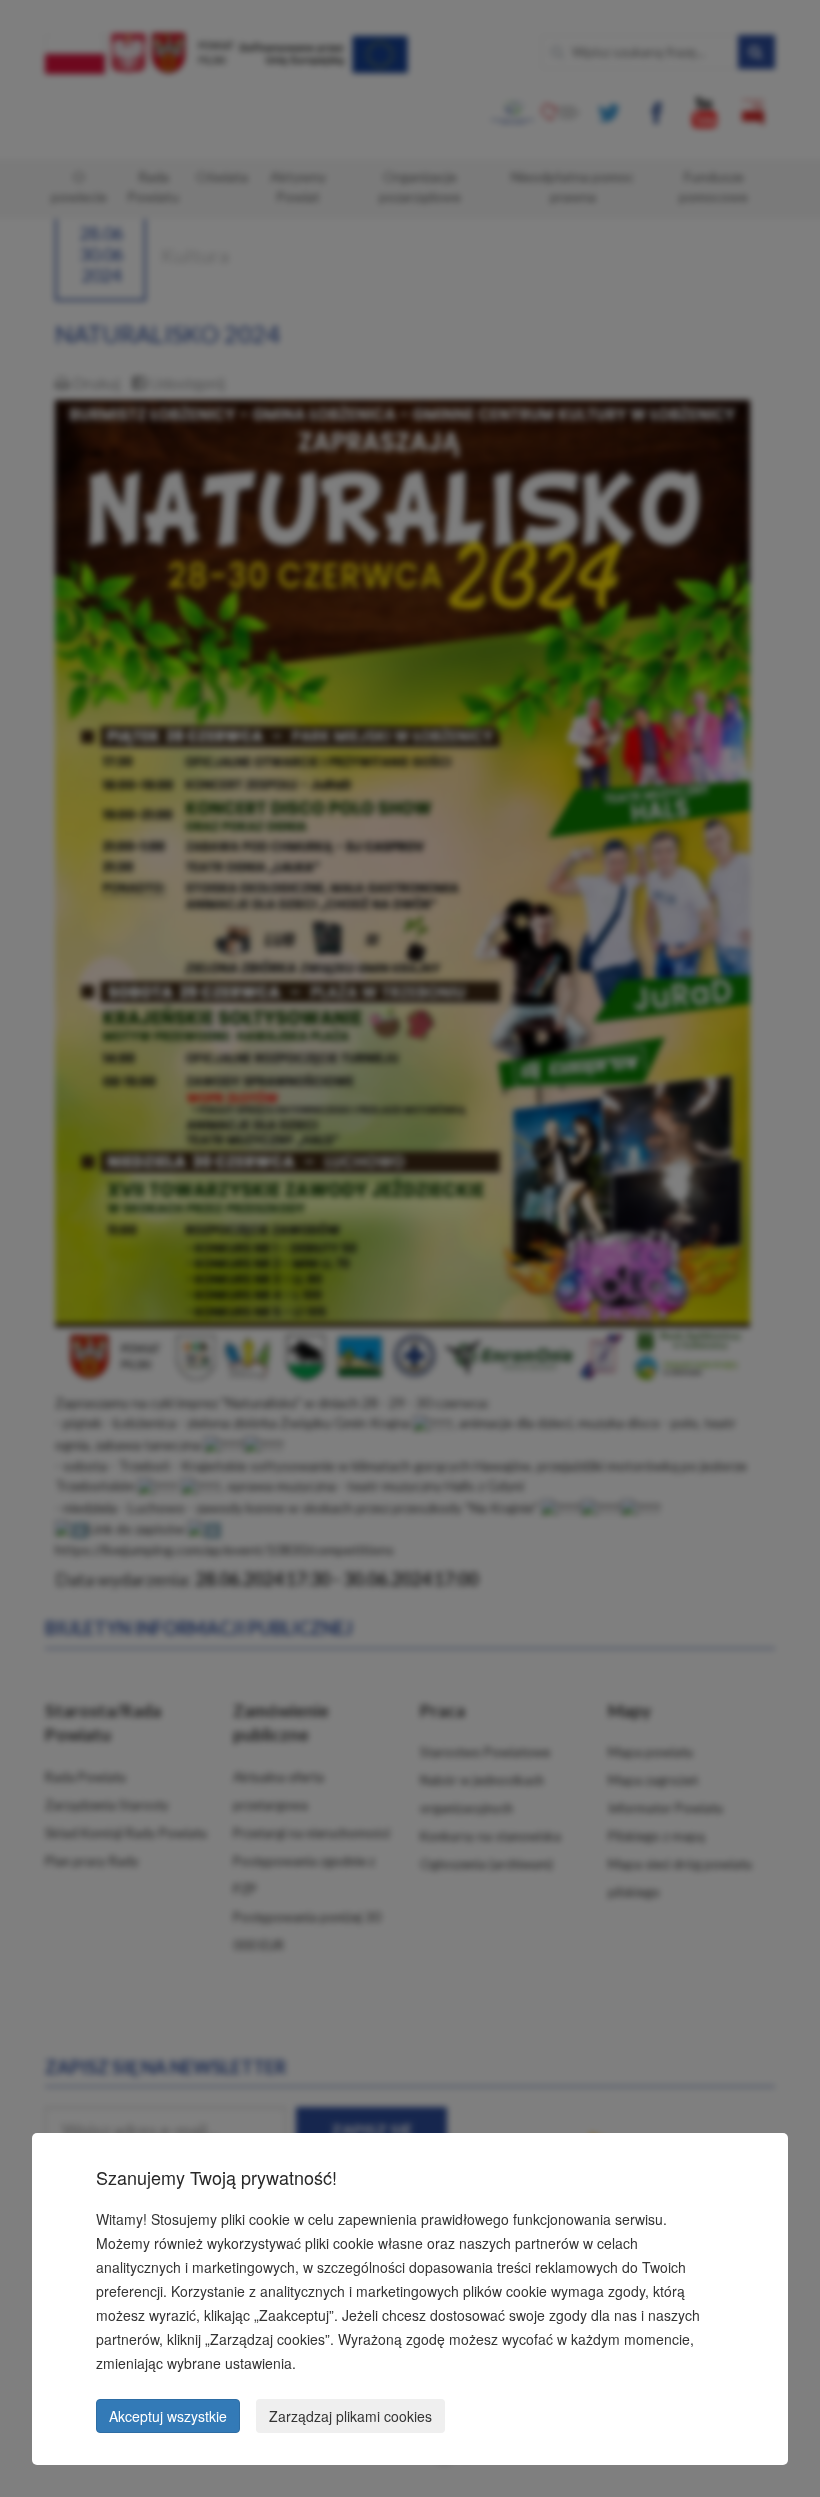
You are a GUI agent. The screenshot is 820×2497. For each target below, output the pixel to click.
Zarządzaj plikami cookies (350, 2416)
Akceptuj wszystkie (168, 2416)
